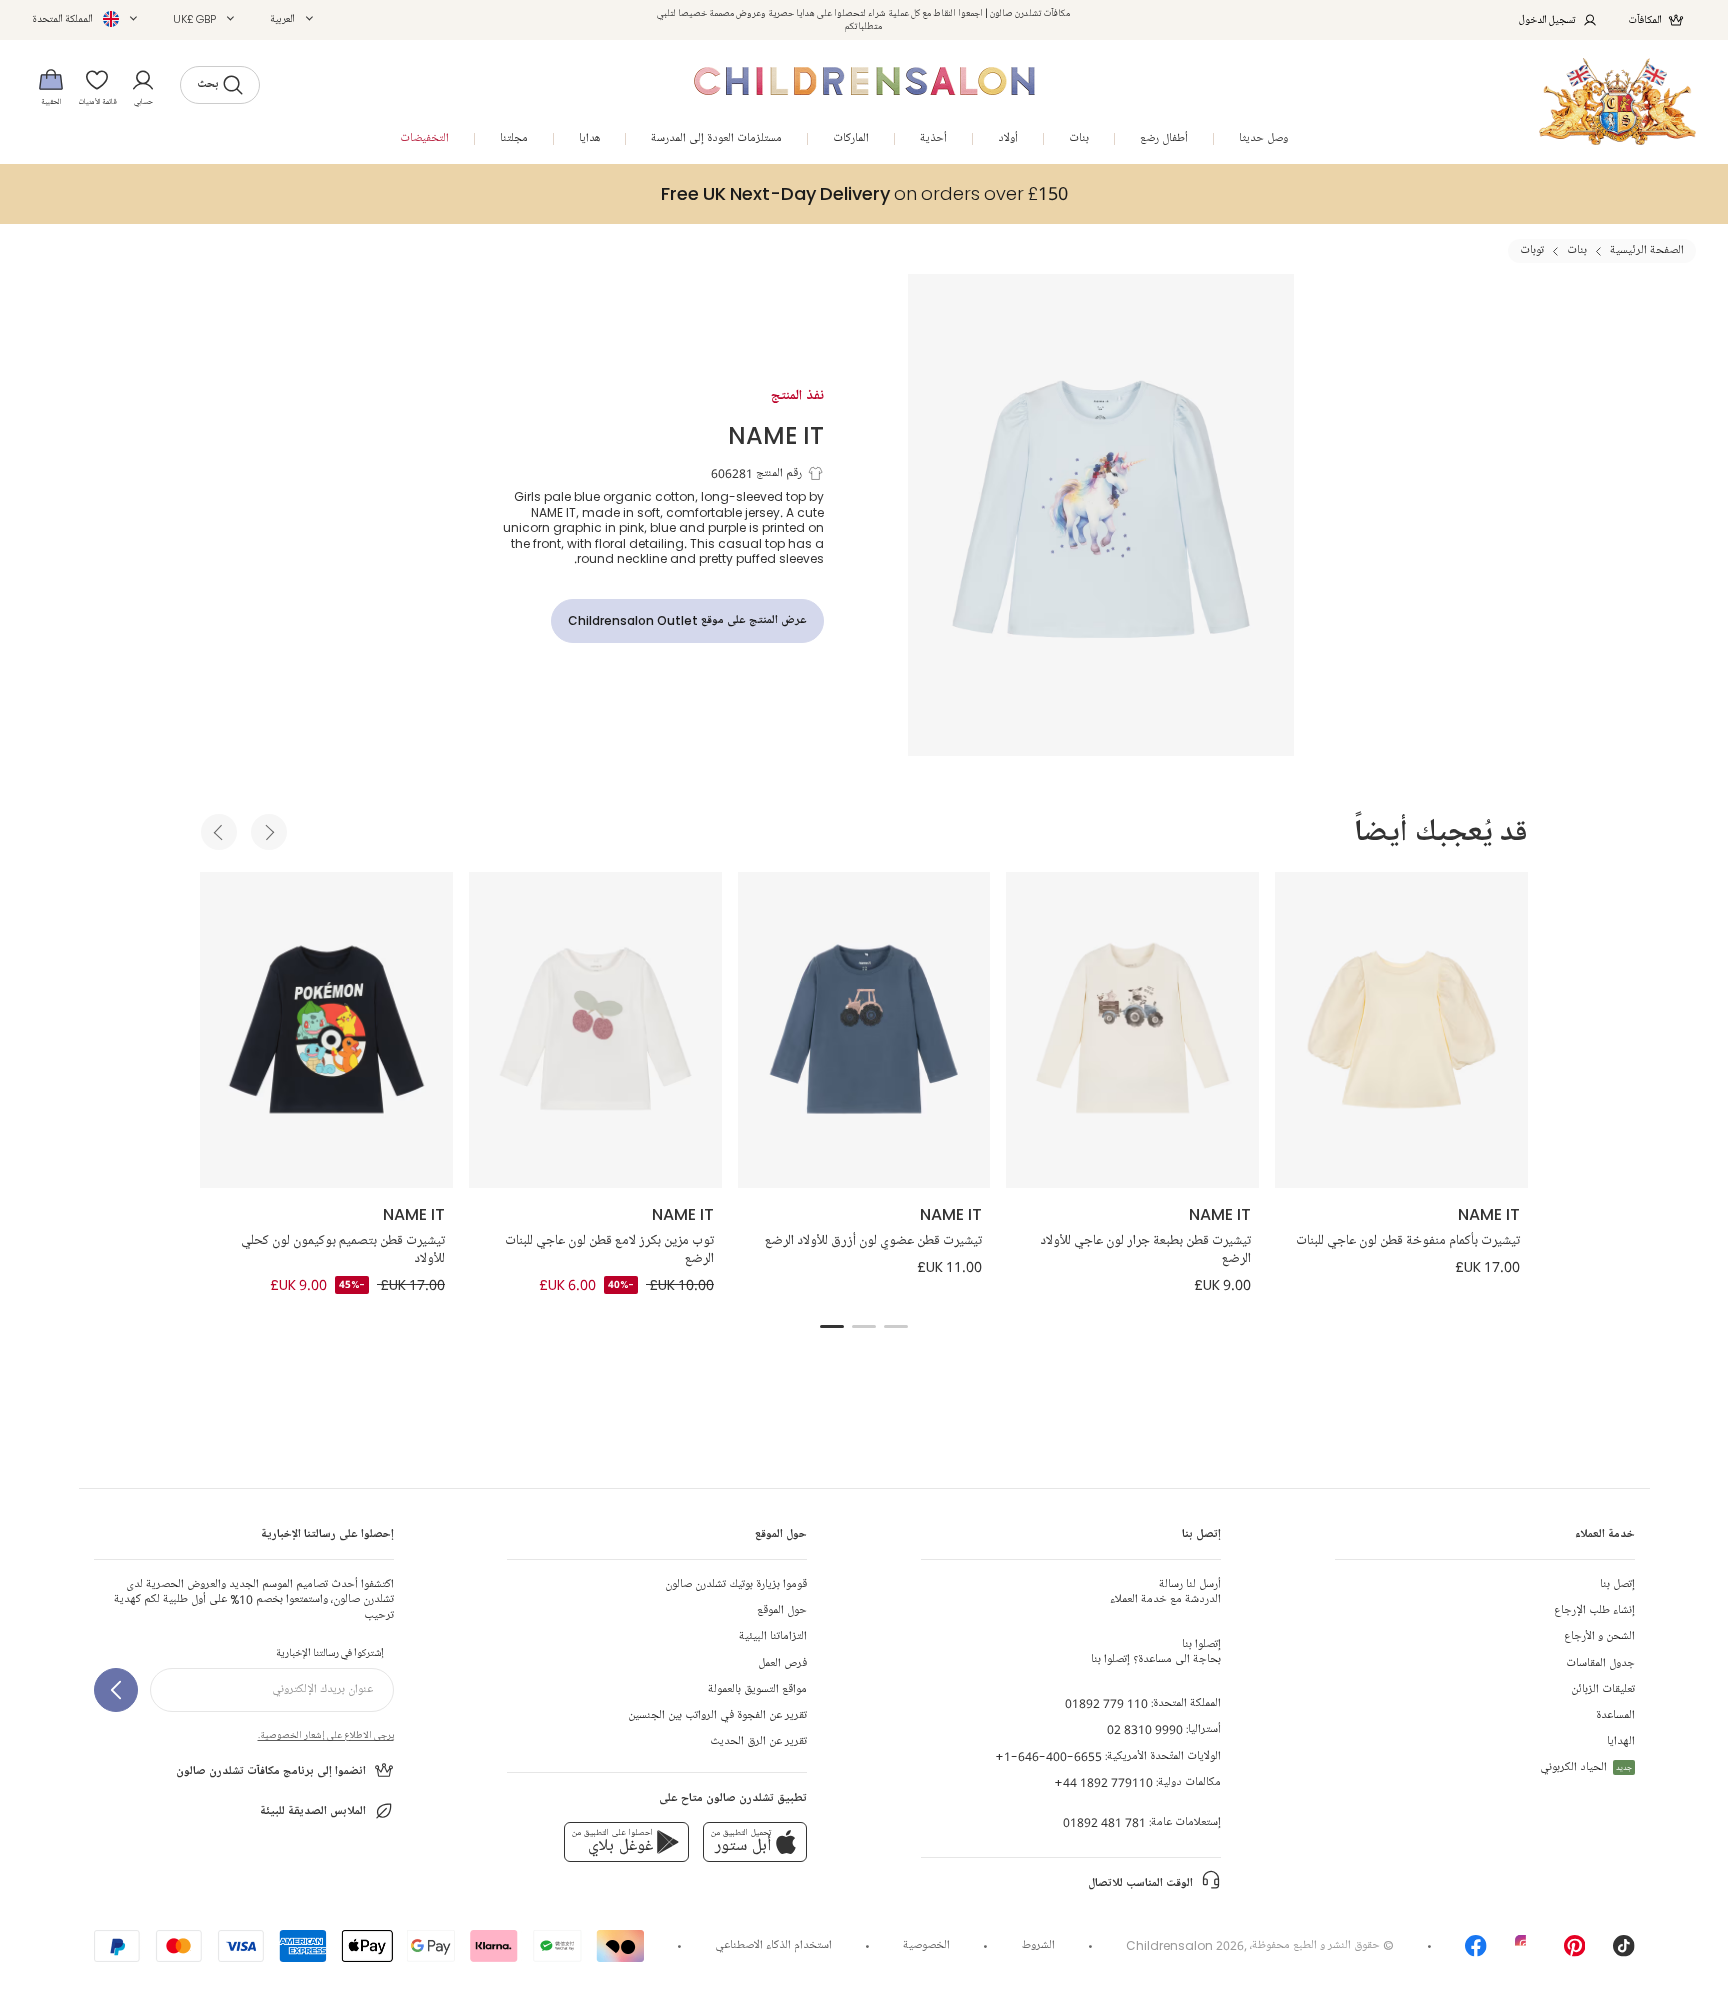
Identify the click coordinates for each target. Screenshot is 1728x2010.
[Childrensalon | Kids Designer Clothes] (1617, 101)
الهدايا (1621, 1741)
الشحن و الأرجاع (1599, 1636)
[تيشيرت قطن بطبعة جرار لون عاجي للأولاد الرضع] (1132, 1030)
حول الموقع (782, 1610)
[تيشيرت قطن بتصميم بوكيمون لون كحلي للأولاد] (326, 1030)
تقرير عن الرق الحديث (758, 1741)
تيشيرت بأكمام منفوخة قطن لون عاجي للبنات (1408, 1241)
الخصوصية (926, 1945)
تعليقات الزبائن (1603, 1689)
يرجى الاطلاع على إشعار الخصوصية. (326, 1735)
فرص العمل (782, 1663)
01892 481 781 (1104, 1822)
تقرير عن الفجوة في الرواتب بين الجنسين (717, 1715)
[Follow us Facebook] (1476, 1952)
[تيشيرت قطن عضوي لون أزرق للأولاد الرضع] (864, 1030)
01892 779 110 (1106, 1703)
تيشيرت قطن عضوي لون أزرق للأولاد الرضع (873, 1241)
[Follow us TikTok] (1624, 1952)
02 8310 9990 (1145, 1729)
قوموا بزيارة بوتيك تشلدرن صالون (736, 1584)
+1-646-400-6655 (1048, 1756)
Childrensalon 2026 (1185, 1945)
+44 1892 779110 (1103, 1782)
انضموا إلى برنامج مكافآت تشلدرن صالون (271, 1771)
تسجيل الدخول (1547, 19)
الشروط (1038, 1945)
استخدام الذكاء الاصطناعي (773, 1945)
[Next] (269, 832)
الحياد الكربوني (1586, 1767)
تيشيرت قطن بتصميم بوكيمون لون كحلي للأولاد (343, 1250)
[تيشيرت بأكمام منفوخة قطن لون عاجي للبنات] (1401, 1030)
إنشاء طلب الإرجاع (1594, 1610)
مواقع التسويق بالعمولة (757, 1689)
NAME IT (776, 434)
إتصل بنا (1617, 1584)
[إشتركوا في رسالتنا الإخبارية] (116, 1690)
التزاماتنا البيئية (773, 1636)
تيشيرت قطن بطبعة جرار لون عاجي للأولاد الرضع (1145, 1250)
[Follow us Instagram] (1526, 1952)
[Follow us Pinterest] (1575, 1952)
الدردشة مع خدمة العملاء (1165, 1592)
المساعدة (1615, 1715)
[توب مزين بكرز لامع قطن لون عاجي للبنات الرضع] (595, 1030)
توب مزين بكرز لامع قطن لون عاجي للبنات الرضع (609, 1250)
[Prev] (219, 832)
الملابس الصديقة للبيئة (313, 1811)
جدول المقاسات (1600, 1663)
